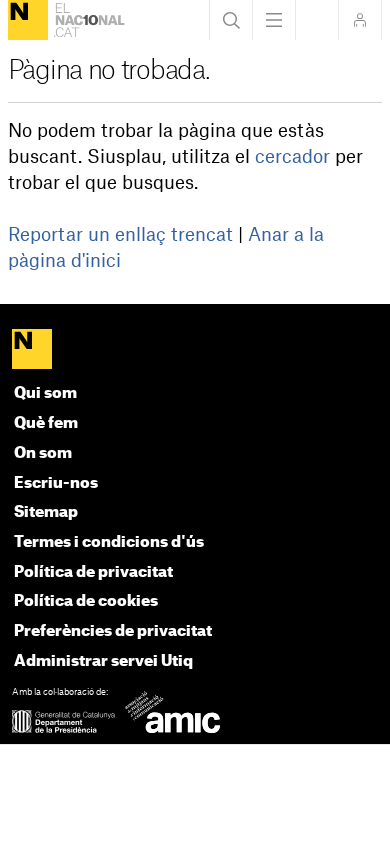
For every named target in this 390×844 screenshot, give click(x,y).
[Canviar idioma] (317, 20)
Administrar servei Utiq (103, 661)
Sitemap (46, 512)
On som (43, 453)
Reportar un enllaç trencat (120, 235)
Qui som (45, 393)
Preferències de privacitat (113, 631)
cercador (292, 157)
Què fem (46, 423)
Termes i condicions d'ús (109, 542)
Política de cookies (86, 601)
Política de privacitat (93, 572)
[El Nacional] (28, 20)
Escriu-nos (56, 483)
